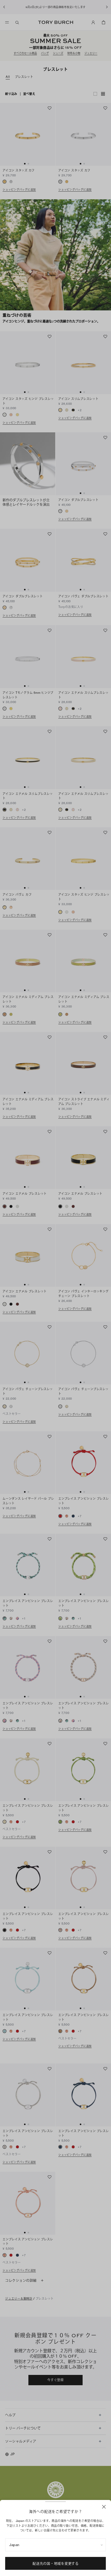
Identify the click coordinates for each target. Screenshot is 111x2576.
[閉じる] (104, 2507)
